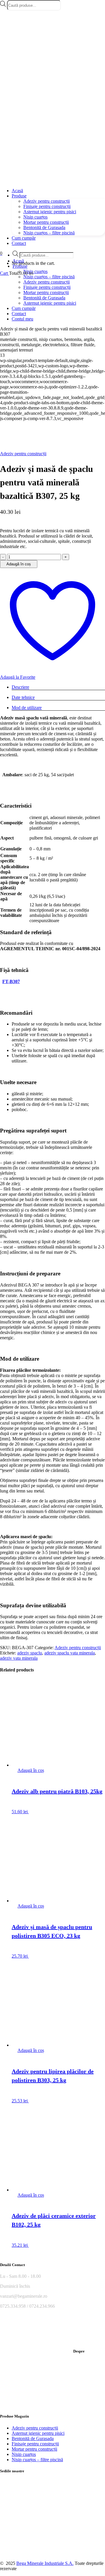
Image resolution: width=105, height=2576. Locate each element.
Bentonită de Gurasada (33, 2438)
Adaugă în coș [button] (31, 1770)
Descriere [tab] (20, 687)
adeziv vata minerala (19, 1658)
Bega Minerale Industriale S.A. (45, 2563)
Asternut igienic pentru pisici (38, 2433)
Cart (5, 273)
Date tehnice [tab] (23, 697)
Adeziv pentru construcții (23, 454)
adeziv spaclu (30, 1653)
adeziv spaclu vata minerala (70, 1653)
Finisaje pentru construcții (35, 2444)
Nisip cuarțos (24, 2454)
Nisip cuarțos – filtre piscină (37, 2460)
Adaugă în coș (19, 564)
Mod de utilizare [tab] (27, 708)
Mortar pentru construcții (34, 2449)
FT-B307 (11, 981)
